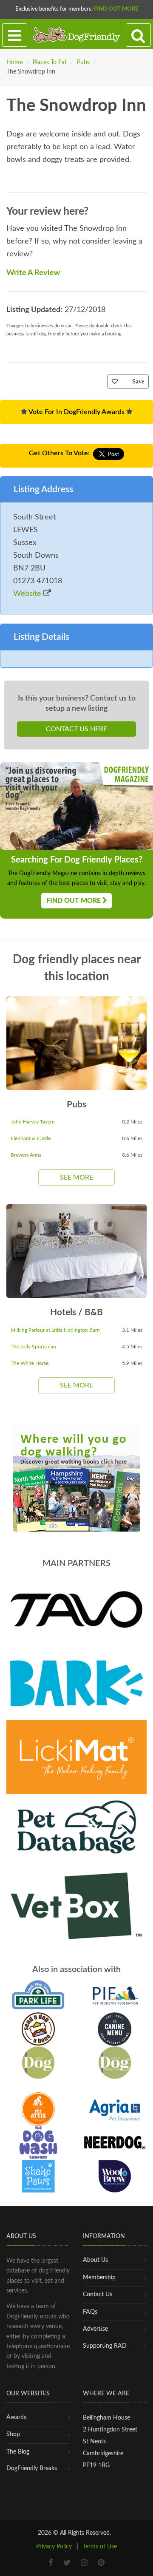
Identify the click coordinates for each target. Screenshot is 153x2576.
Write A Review (33, 273)
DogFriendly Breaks (32, 2468)
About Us (95, 2260)
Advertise (95, 2329)
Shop (13, 2434)
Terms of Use (100, 2547)
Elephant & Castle (31, 1138)
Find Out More (116, 9)
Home (14, 62)
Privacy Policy (54, 2547)
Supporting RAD (105, 2346)
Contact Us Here (76, 729)
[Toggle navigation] (15, 35)
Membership (99, 2278)
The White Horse (30, 1363)
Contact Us (98, 2295)
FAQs (90, 2312)
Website (28, 594)
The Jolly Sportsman (33, 1347)
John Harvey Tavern (33, 1122)
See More (76, 1177)
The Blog (18, 2452)
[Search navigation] (138, 35)
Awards (16, 2417)
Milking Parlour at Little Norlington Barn (55, 1330)
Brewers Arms (26, 1155)
